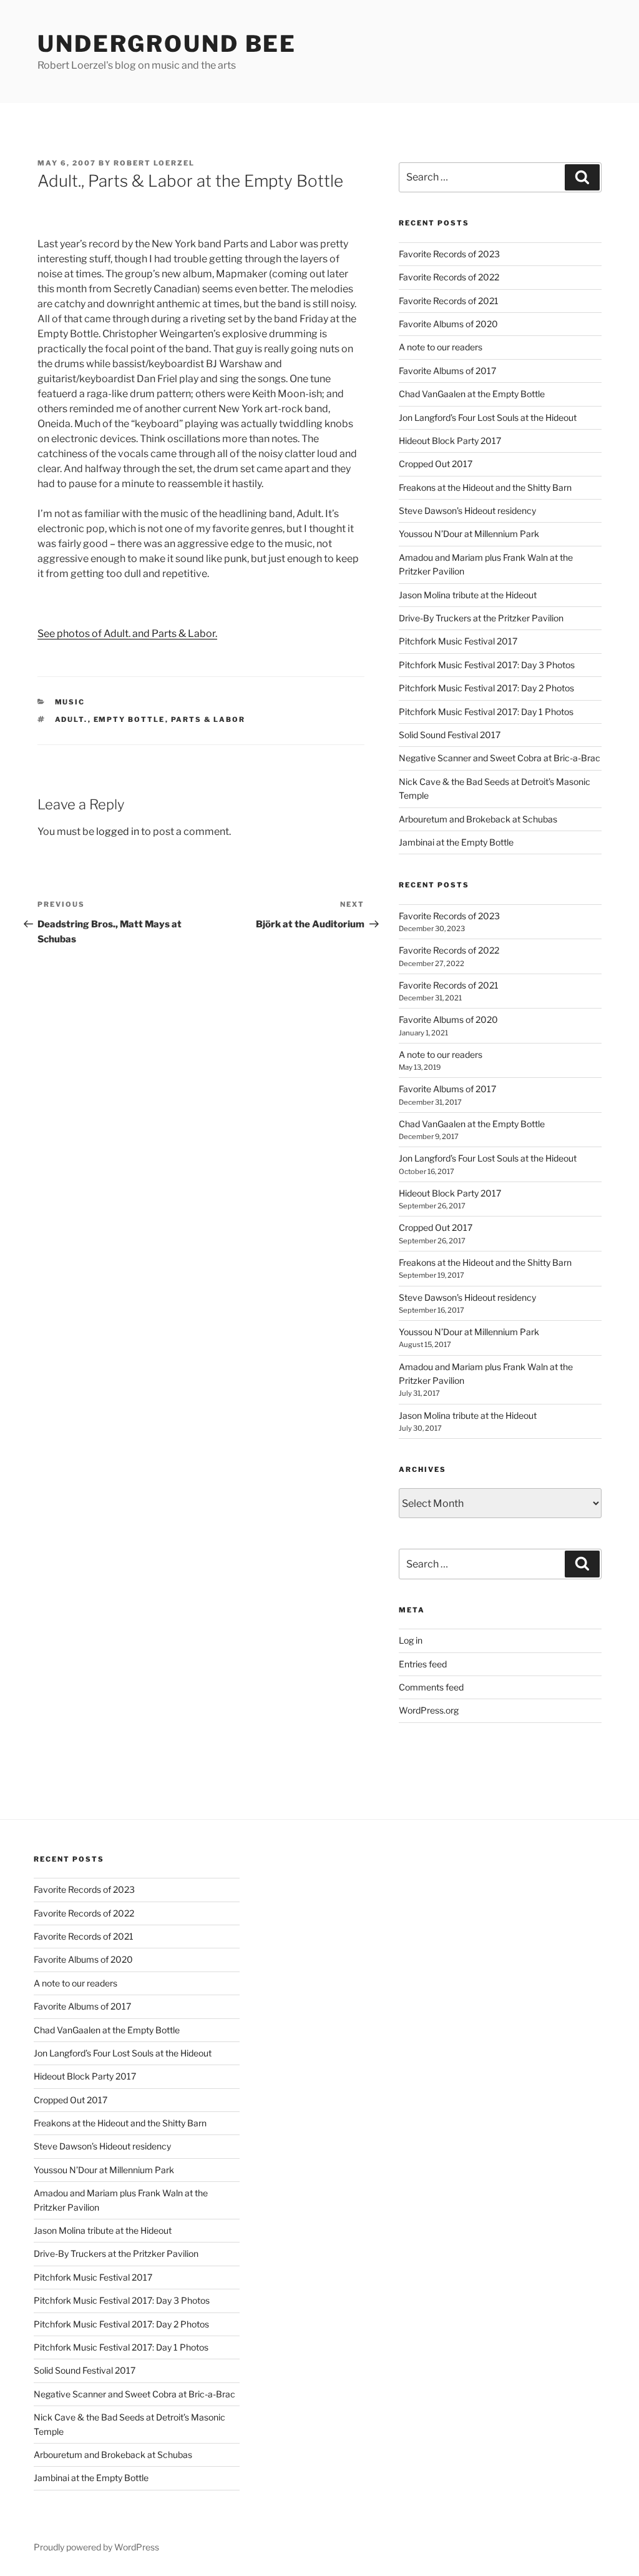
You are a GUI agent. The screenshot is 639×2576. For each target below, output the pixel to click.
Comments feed (431, 1687)
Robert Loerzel (154, 163)
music (70, 702)
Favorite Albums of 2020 (448, 324)
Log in (411, 1640)
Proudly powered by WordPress (96, 2547)
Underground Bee (167, 44)
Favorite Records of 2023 (449, 254)
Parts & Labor (208, 719)
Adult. (71, 719)
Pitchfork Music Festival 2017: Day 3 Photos (487, 665)
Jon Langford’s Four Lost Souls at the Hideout (488, 417)
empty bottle (129, 719)
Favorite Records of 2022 (449, 277)
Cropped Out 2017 (436, 464)
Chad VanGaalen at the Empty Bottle (472, 394)
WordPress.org (429, 1710)
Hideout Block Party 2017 (450, 441)
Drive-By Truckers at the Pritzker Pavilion (481, 618)
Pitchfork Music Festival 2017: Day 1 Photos (486, 712)
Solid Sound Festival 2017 (450, 735)
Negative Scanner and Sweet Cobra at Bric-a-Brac (500, 758)
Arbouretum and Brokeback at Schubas (478, 819)
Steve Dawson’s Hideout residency (467, 511)
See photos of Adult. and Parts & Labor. (127, 634)
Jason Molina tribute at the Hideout (468, 595)
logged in (118, 832)
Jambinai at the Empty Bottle (456, 842)
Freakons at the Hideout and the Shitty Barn (485, 487)
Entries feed (423, 1664)
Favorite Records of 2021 (449, 301)
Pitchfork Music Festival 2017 (458, 641)
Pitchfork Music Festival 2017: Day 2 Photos (486, 688)
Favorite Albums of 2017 (447, 371)
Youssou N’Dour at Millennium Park (469, 534)
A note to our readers (441, 347)
